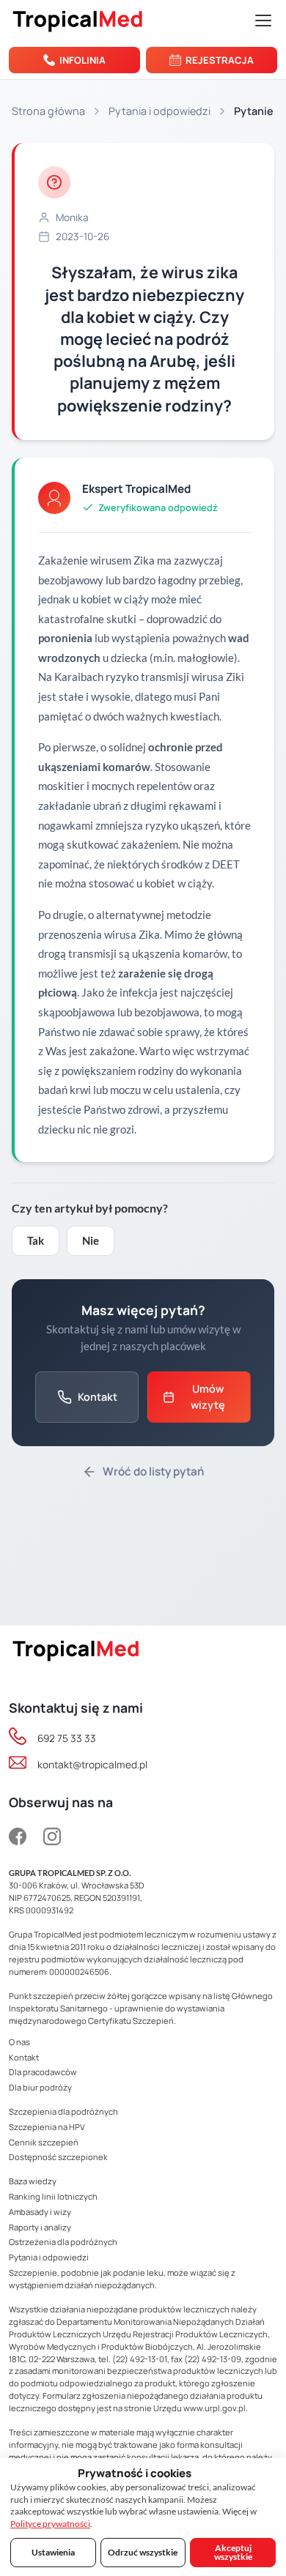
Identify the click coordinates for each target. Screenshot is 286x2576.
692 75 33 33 (67, 1738)
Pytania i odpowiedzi (159, 111)
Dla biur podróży (40, 2087)
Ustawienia (53, 2552)
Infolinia (82, 60)
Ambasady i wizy (40, 2212)
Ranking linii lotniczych (53, 2196)
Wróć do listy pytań (153, 1471)
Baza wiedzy (33, 2181)
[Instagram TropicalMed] (52, 1838)
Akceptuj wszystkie (233, 2552)
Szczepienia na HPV (47, 2127)
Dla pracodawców (43, 2072)
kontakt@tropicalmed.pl (92, 1765)
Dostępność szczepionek (58, 2157)
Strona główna (48, 111)
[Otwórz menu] (263, 21)
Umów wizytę (208, 1397)
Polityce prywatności (50, 2524)
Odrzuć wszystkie (143, 2552)
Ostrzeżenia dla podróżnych (63, 2242)
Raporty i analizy (40, 2227)
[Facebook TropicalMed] (21, 1838)
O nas (19, 2042)
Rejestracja (220, 60)
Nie (91, 1240)
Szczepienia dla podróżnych (63, 2111)
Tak (36, 1240)
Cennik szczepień (44, 2142)
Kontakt (98, 1397)
